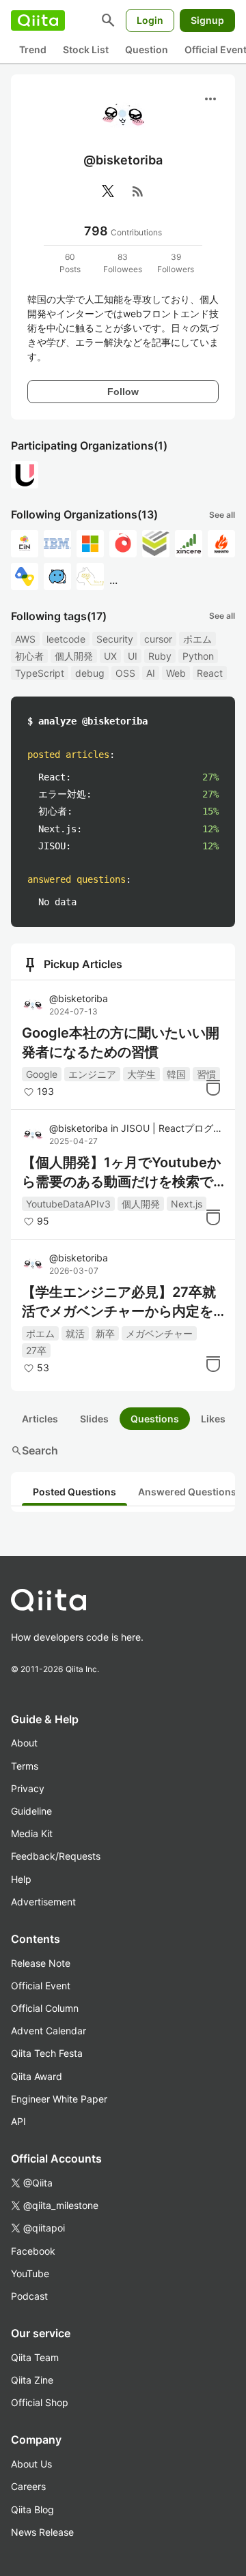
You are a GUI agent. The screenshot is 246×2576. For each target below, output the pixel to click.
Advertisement (43, 1902)
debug (90, 673)
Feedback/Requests (56, 1856)
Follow (123, 392)
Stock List (86, 49)
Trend (33, 49)
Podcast (29, 2296)
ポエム (197, 639)
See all (222, 515)
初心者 (29, 656)
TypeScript (40, 673)
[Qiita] (38, 20)
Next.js (187, 1204)
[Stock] (213, 1087)
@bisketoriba (79, 998)
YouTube (30, 2273)
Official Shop (40, 2402)
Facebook (33, 2251)
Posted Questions (74, 1492)
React (210, 673)
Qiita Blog (32, 2509)
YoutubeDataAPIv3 (68, 1204)
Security (115, 639)
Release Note (41, 1963)
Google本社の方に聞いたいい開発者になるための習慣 (121, 1042)
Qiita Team (35, 2357)
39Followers (176, 263)
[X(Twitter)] (108, 191)
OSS (125, 673)
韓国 (176, 1074)
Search (35, 1450)
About (24, 1743)
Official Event (41, 1986)
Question (147, 49)
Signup (207, 20)
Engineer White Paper (59, 2099)
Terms (25, 1766)
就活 (75, 1333)
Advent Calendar (49, 2031)
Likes (213, 1419)
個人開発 (74, 656)
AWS (25, 639)
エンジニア (92, 1074)
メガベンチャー (159, 1333)
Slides (94, 1419)
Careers (28, 2486)
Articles (40, 1419)
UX (110, 656)
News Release (42, 2532)
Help (21, 1879)
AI (151, 673)
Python (198, 656)
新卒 (105, 1333)
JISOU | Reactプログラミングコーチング (171, 1128)
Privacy (28, 1788)
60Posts (70, 263)
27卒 (36, 1350)
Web (176, 673)
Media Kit (32, 1833)
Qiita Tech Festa (47, 2053)
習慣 (206, 1074)
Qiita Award (37, 2076)
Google (42, 1074)
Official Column (45, 2008)
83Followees (123, 263)
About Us (31, 2464)
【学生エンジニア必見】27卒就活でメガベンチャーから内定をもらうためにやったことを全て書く (119, 1302)
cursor (158, 639)
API (18, 2121)
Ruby (160, 656)
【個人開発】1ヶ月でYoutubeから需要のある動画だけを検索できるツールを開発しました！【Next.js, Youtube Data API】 (123, 1173)
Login (150, 20)
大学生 (141, 1074)
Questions (155, 1419)
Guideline (31, 1811)
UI (133, 656)
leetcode (66, 639)
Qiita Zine (32, 2380)
